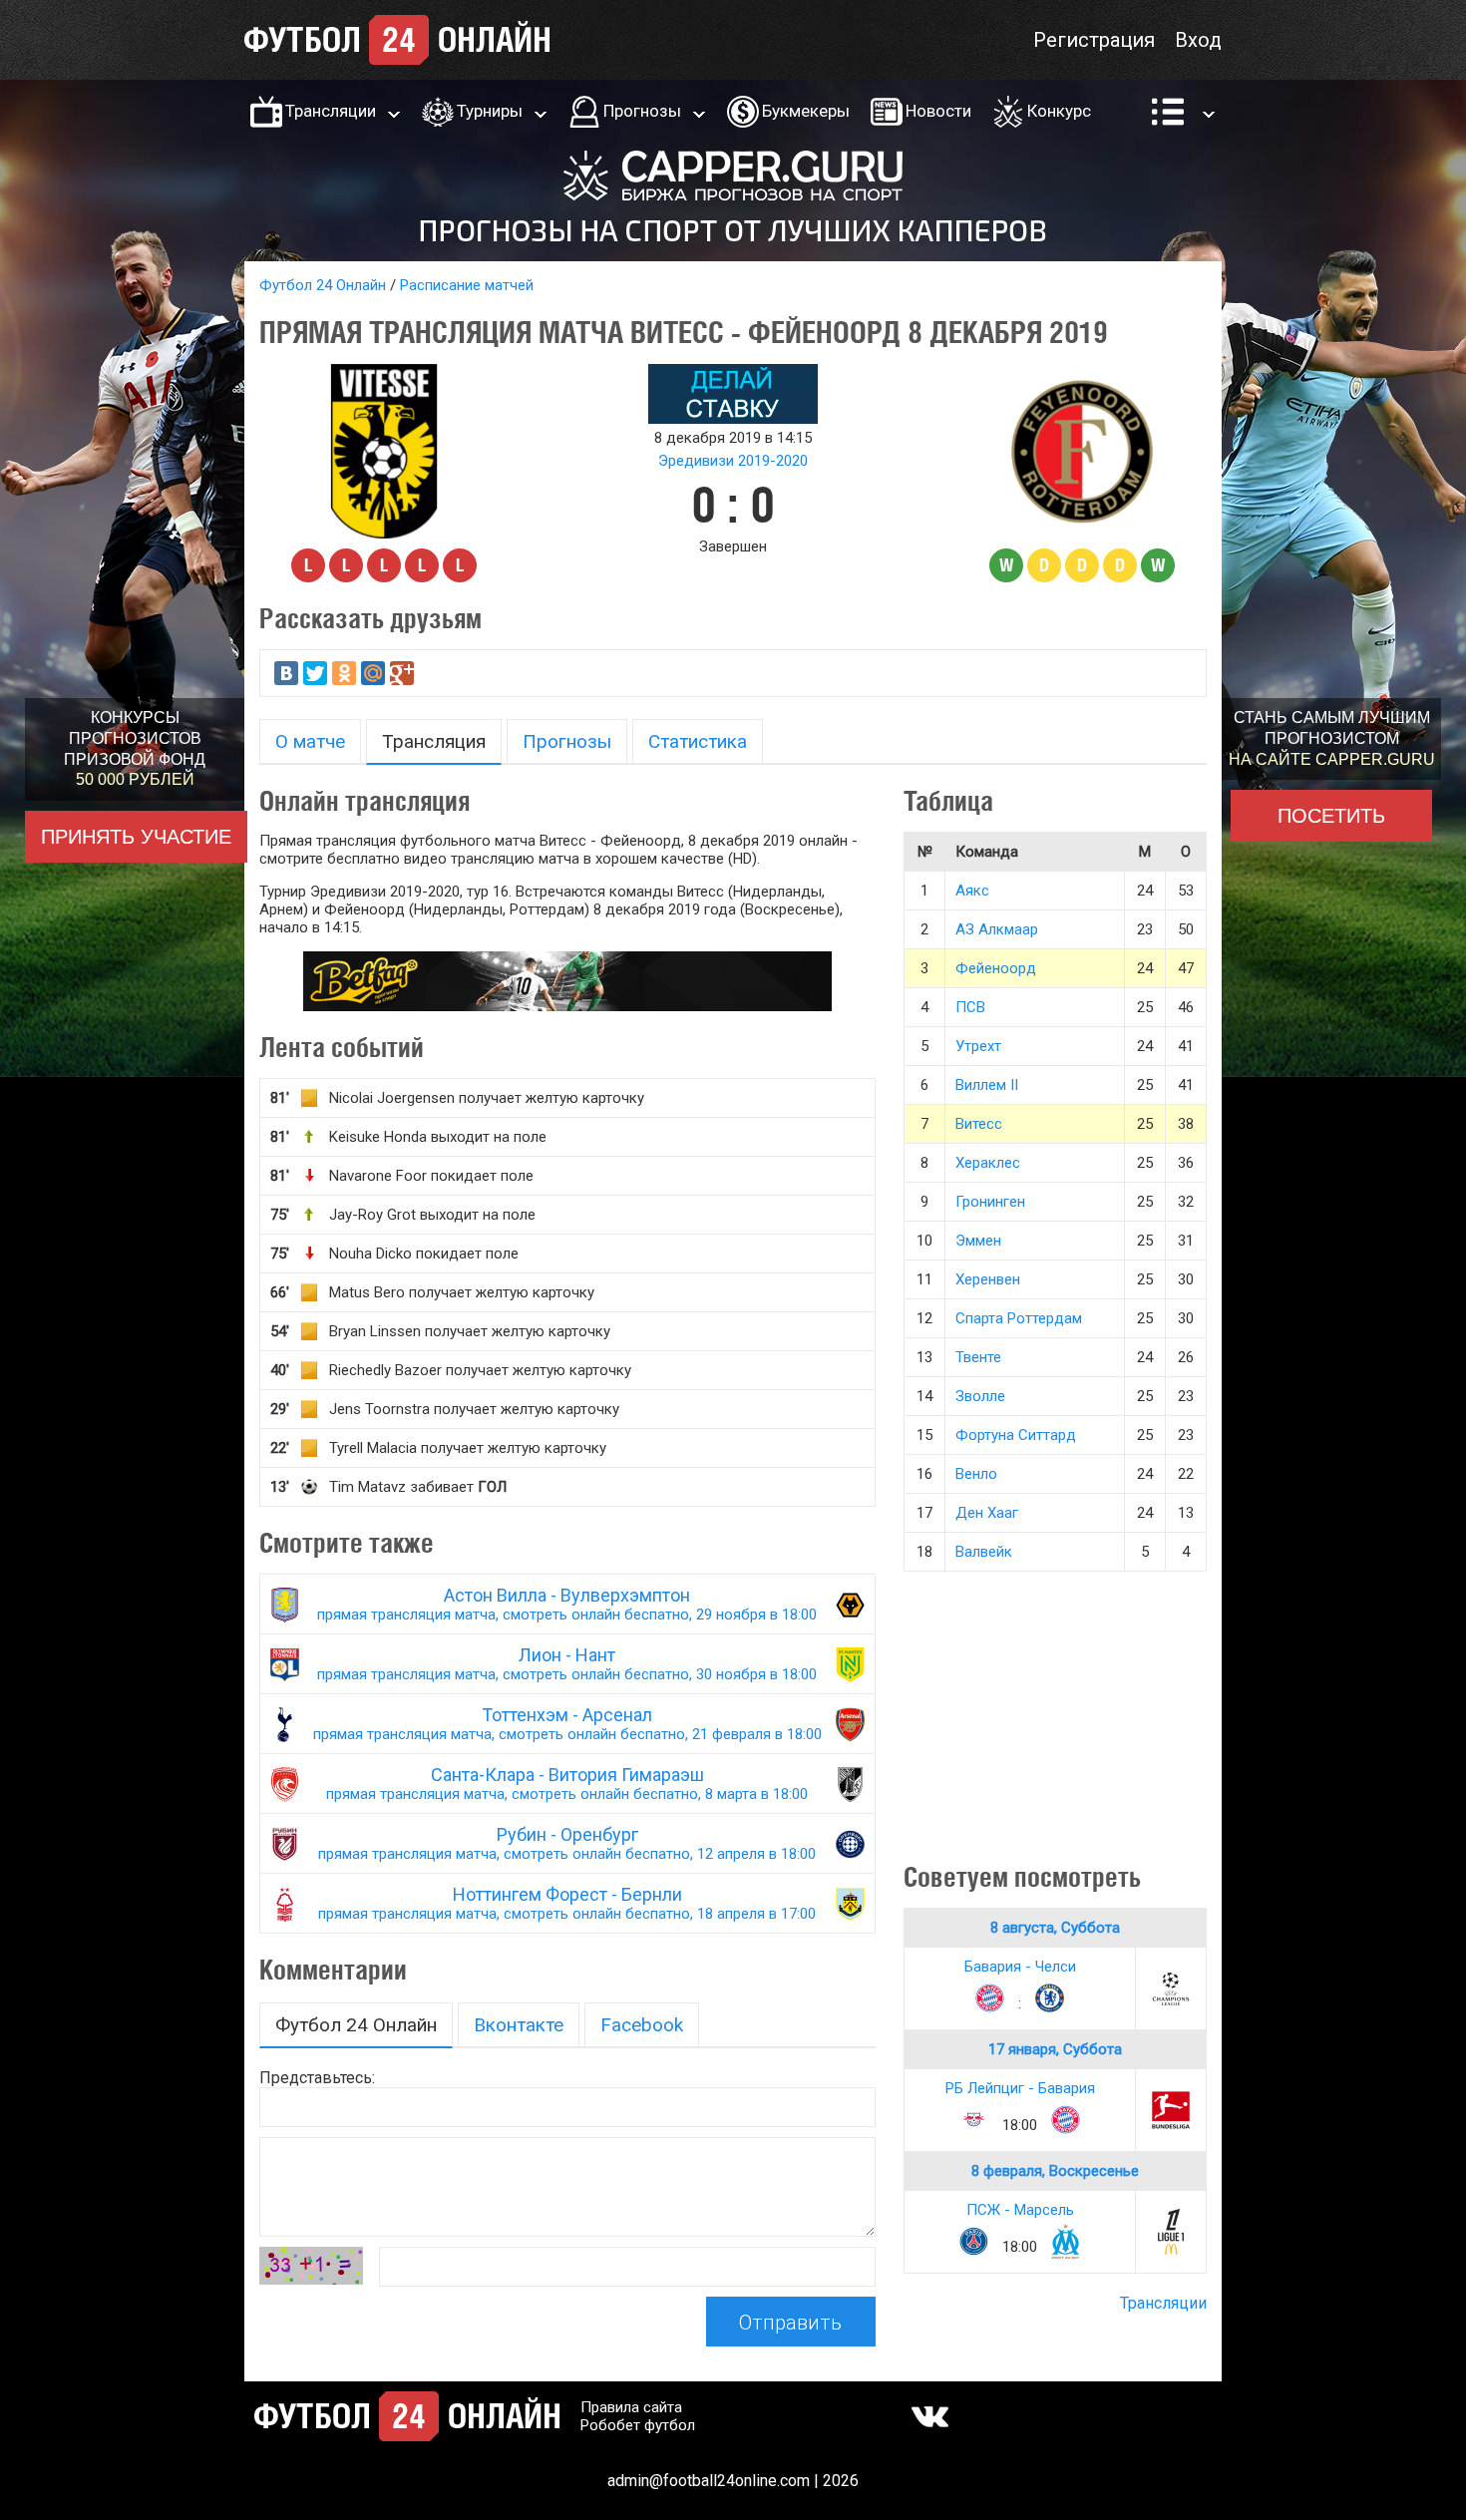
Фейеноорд (996, 968)
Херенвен (988, 1279)
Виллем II (987, 1085)
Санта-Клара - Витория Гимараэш (567, 1784)
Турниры (490, 111)
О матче (310, 741)
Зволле (980, 1396)
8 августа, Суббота (1055, 1928)
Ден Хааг (987, 1513)
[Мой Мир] (373, 673)
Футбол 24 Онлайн (323, 285)
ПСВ (970, 1007)
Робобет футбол (638, 2425)
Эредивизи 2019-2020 (733, 461)
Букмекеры (806, 111)
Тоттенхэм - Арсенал (567, 1724)
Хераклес (988, 1163)
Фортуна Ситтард (1016, 1435)
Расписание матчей (467, 285)
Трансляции (331, 111)
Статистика (698, 741)
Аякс (972, 891)
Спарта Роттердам (1019, 1318)
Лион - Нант (567, 1664)
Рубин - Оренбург (567, 1843)
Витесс (979, 1124)
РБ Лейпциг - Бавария (1020, 2088)
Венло (976, 1474)
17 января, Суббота (1055, 2049)
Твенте (978, 1357)
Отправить (790, 2323)
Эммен (978, 1241)
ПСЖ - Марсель (1020, 2210)
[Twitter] (315, 673)
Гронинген (990, 1202)
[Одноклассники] (344, 673)
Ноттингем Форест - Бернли (567, 1903)
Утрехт (978, 1046)
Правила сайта (631, 2407)
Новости (938, 111)
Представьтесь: (317, 2078)
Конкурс (1059, 111)
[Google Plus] (402, 673)
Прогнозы (642, 111)
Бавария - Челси (1020, 1967)
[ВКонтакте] (286, 673)
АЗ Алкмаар (997, 929)
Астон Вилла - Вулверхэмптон (567, 1604)
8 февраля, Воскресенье (1055, 2171)
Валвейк (984, 1552)
